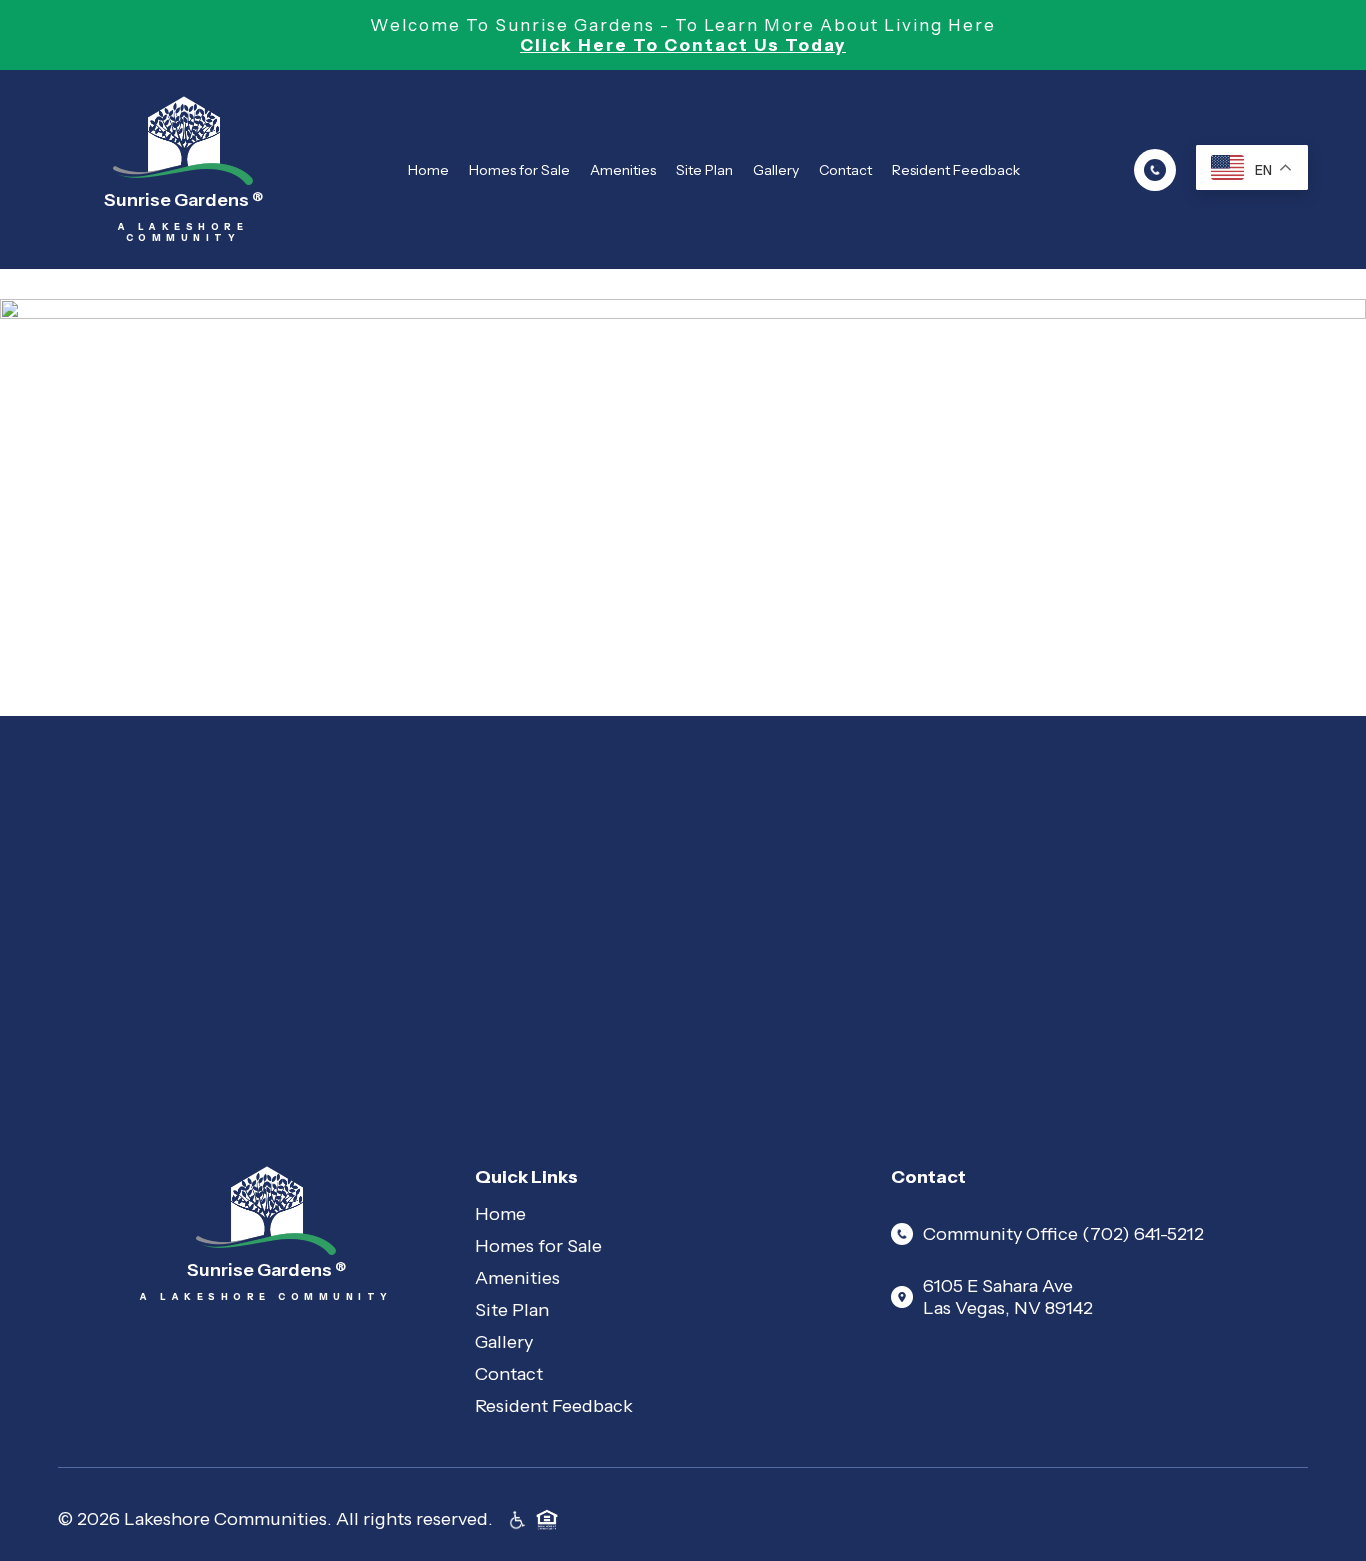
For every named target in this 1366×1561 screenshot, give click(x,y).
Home (428, 170)
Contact (845, 170)
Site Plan (704, 170)
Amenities (623, 170)
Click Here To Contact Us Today (683, 45)
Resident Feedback (956, 170)
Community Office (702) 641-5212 (1063, 1234)
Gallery (776, 170)
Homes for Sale (519, 170)
